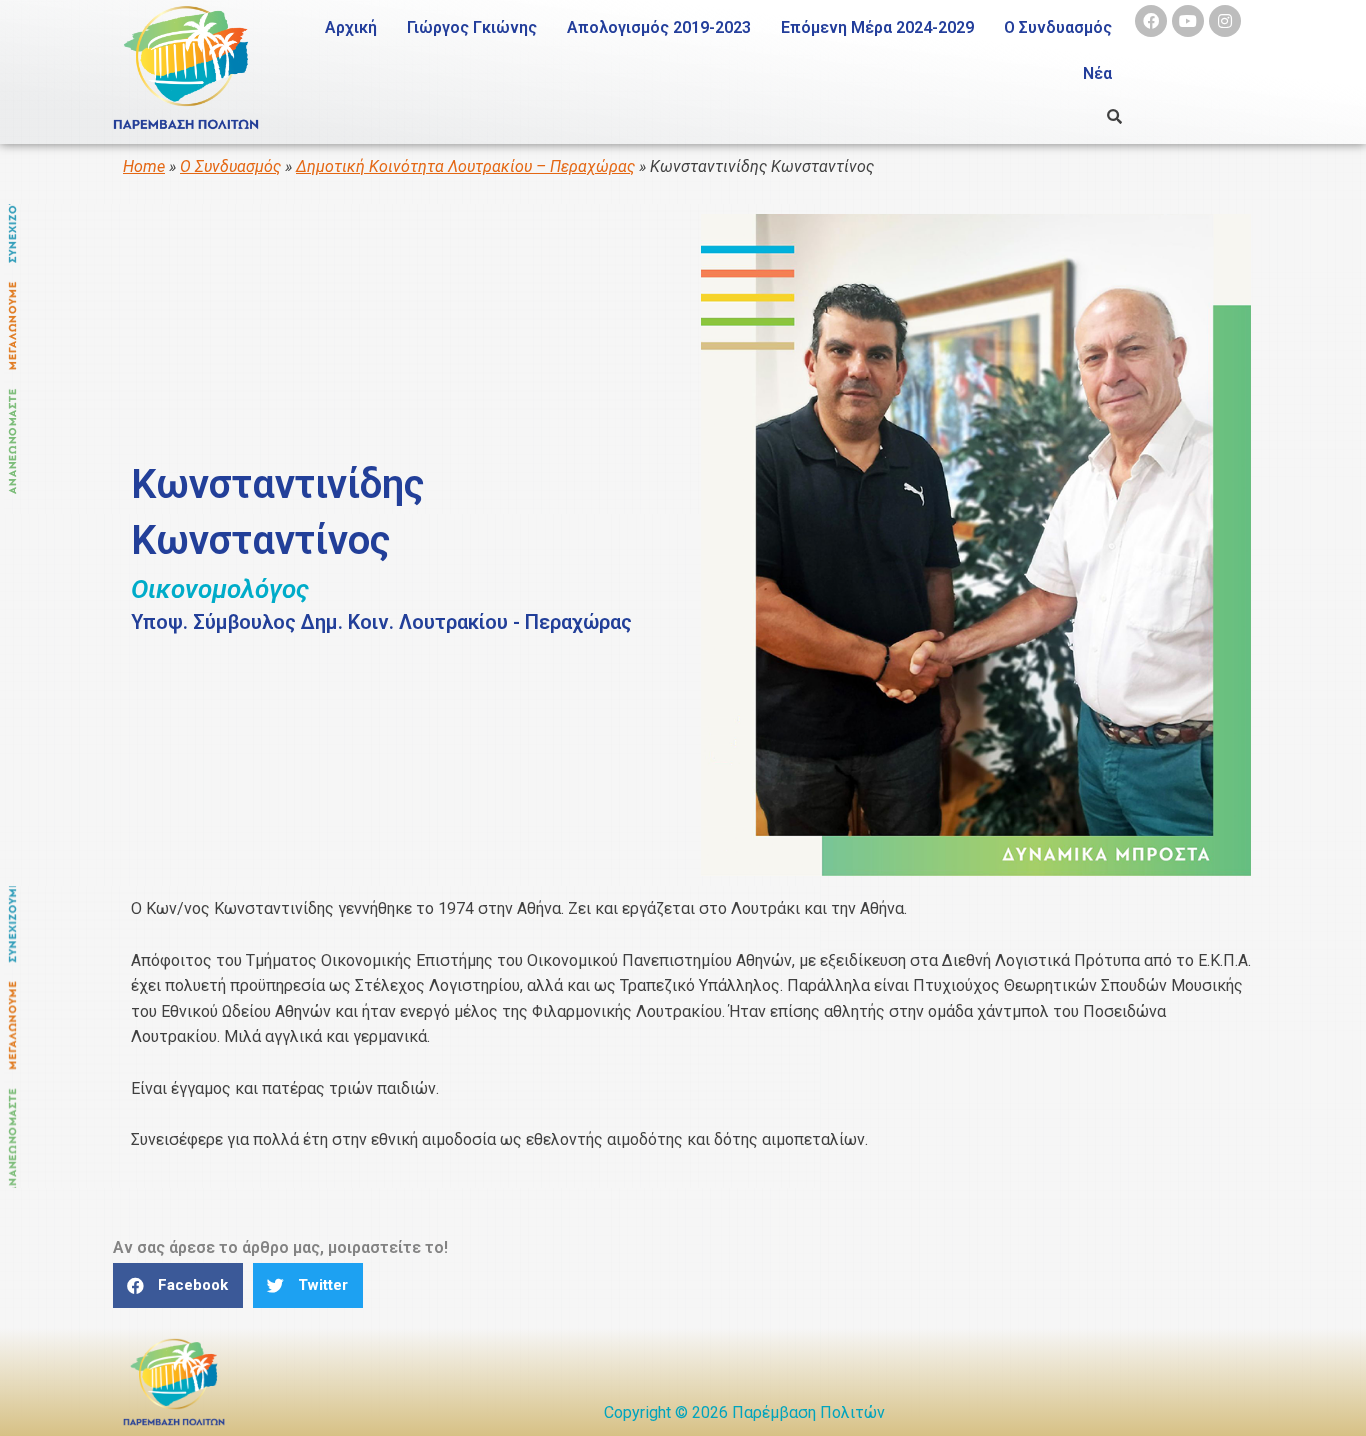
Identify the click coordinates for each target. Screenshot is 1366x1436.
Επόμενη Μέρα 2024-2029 (877, 27)
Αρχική (351, 27)
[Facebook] (1151, 21)
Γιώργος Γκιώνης (472, 27)
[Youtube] (1188, 21)
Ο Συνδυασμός (1058, 27)
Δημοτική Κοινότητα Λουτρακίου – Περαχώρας (465, 166)
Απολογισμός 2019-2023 (659, 27)
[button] (178, 1285)
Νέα (1097, 73)
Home (144, 166)
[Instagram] (1225, 21)
